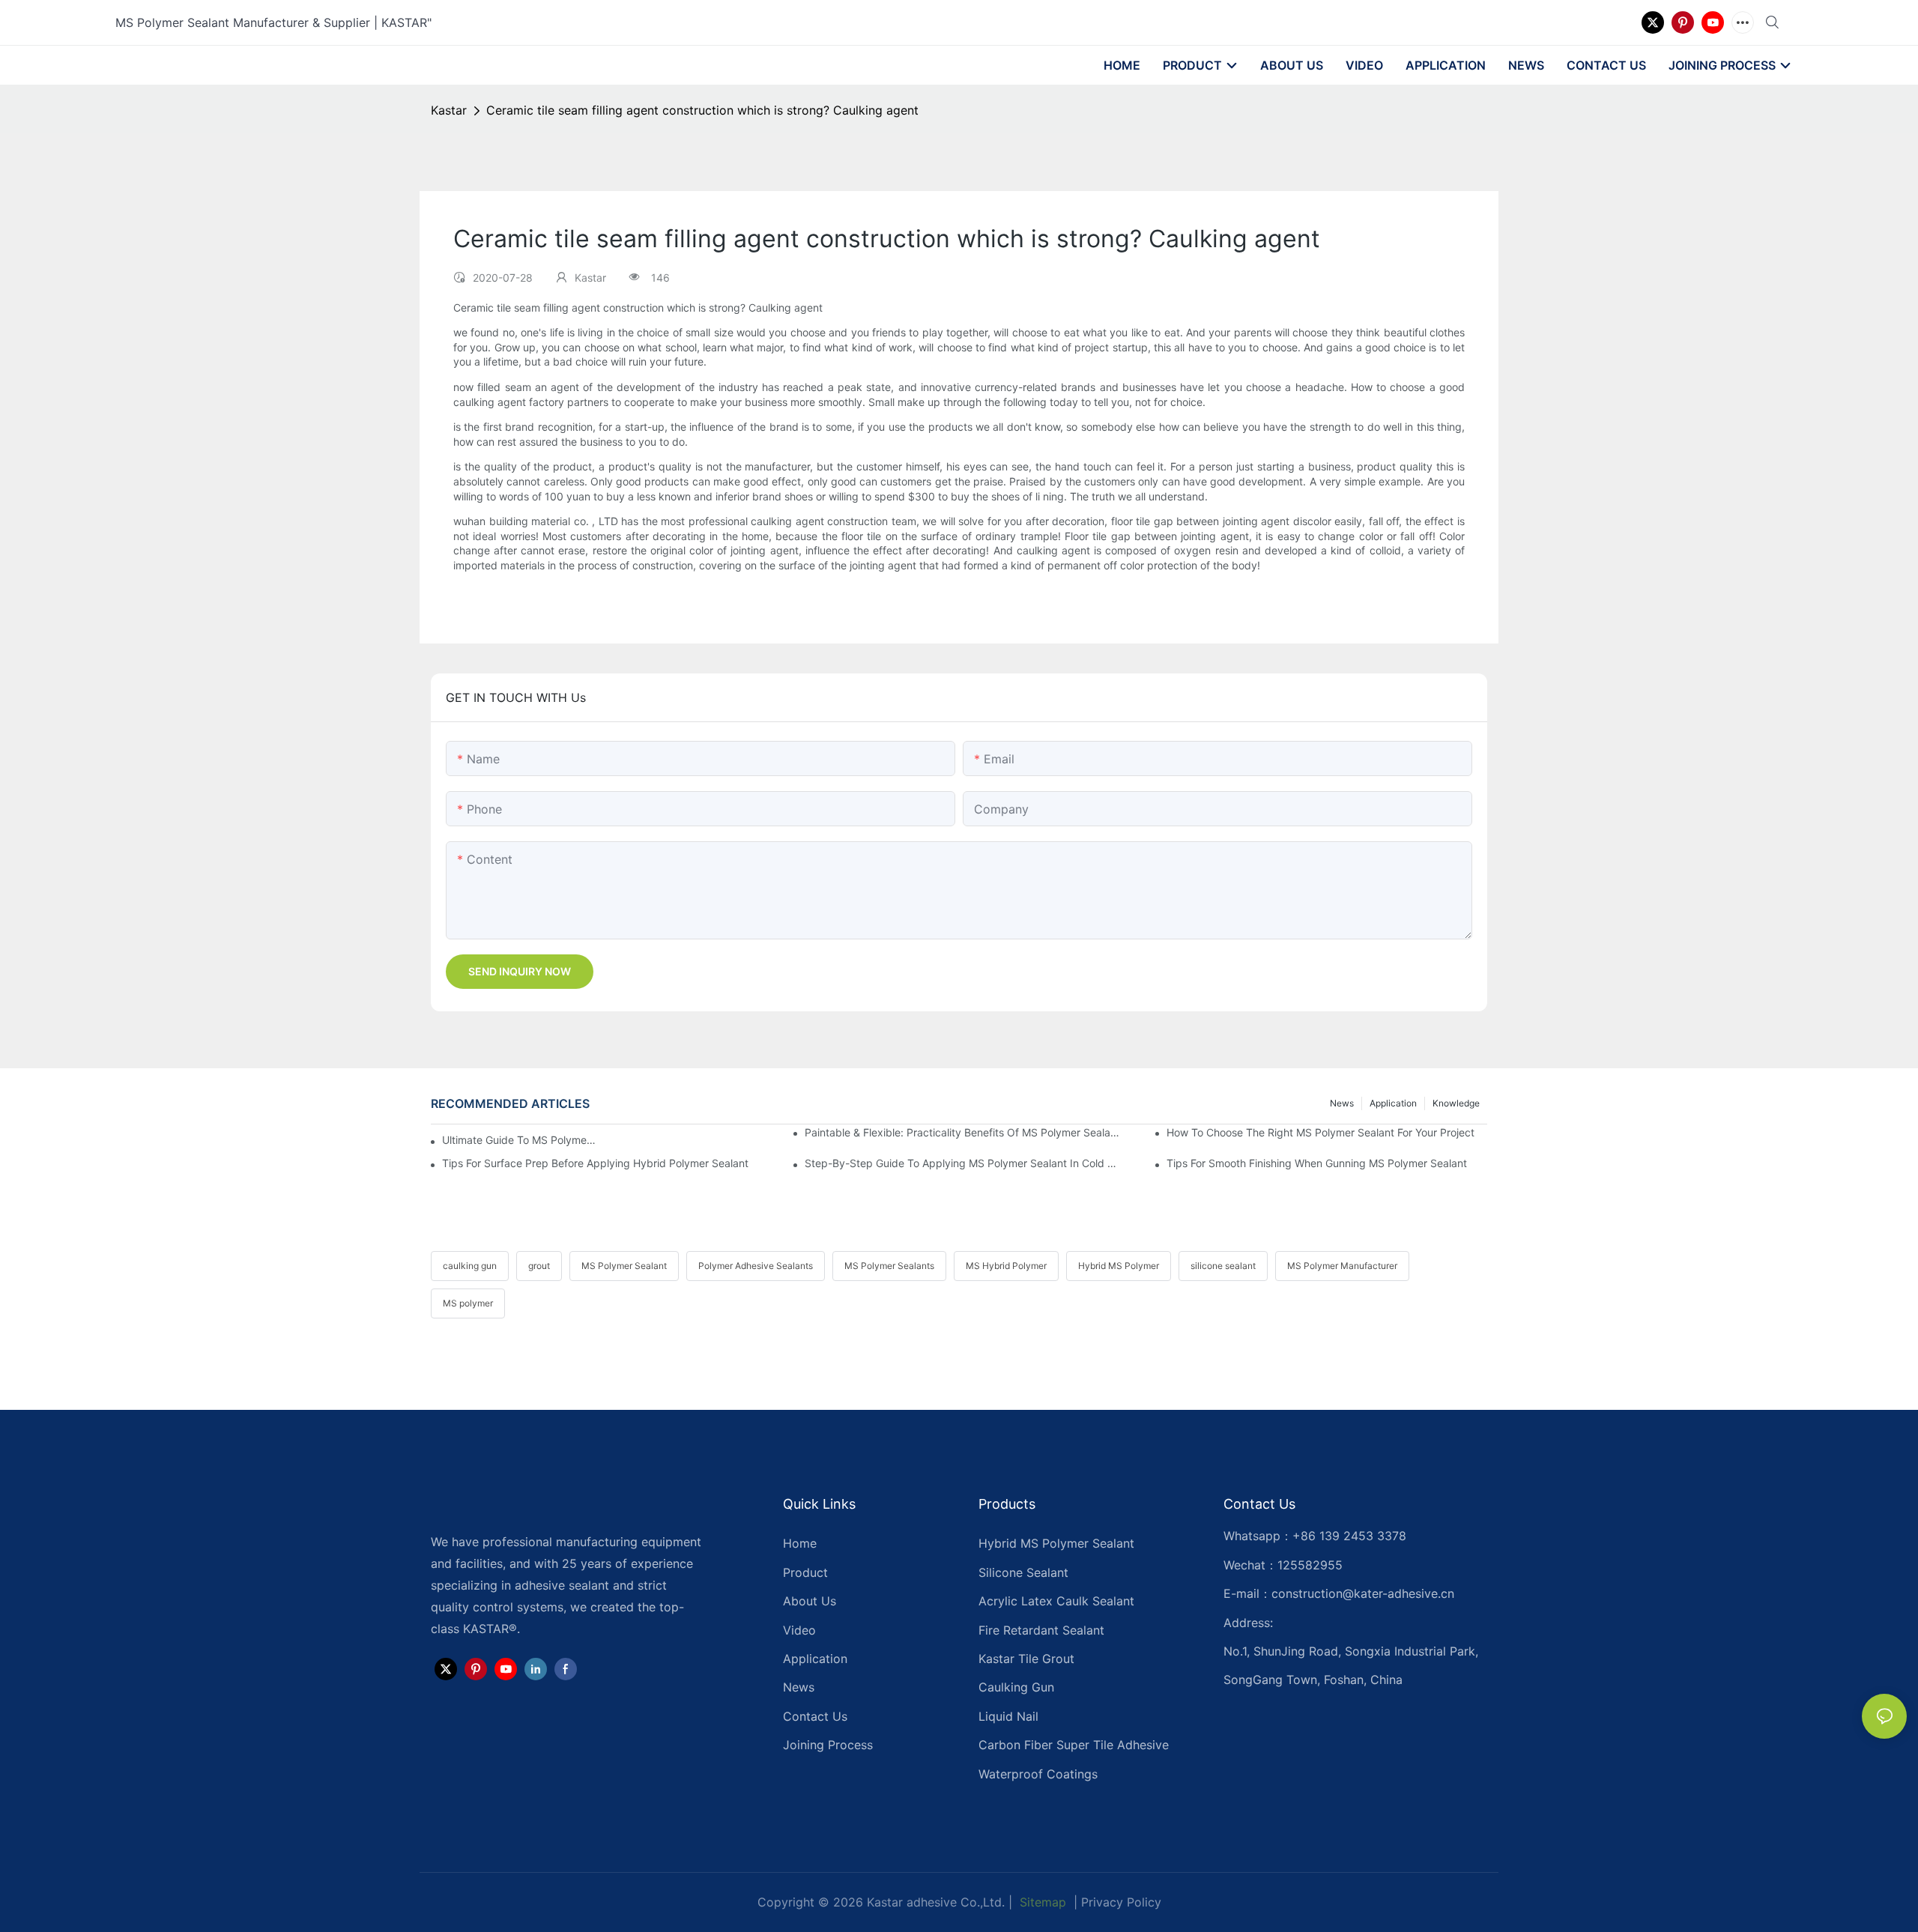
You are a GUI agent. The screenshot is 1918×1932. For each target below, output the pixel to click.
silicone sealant (1223, 1266)
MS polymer (468, 1303)
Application (1393, 1103)
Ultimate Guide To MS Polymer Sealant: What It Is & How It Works (519, 1140)
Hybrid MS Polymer (1119, 1266)
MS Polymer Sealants (889, 1266)
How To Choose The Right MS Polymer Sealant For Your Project (1320, 1132)
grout (539, 1266)
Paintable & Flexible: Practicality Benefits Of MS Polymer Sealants (965, 1132)
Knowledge (1456, 1103)
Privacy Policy (1121, 1902)
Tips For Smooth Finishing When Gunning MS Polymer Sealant (1317, 1163)
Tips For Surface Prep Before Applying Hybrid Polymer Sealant (595, 1163)
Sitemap (1041, 1902)
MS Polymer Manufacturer (1342, 1266)
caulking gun (470, 1266)
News (1342, 1103)
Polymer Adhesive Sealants (756, 1266)
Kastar (449, 110)
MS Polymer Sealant (624, 1266)
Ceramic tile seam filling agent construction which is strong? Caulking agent (702, 110)
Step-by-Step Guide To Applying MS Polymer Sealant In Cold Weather (965, 1163)
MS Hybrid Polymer (1006, 1266)
